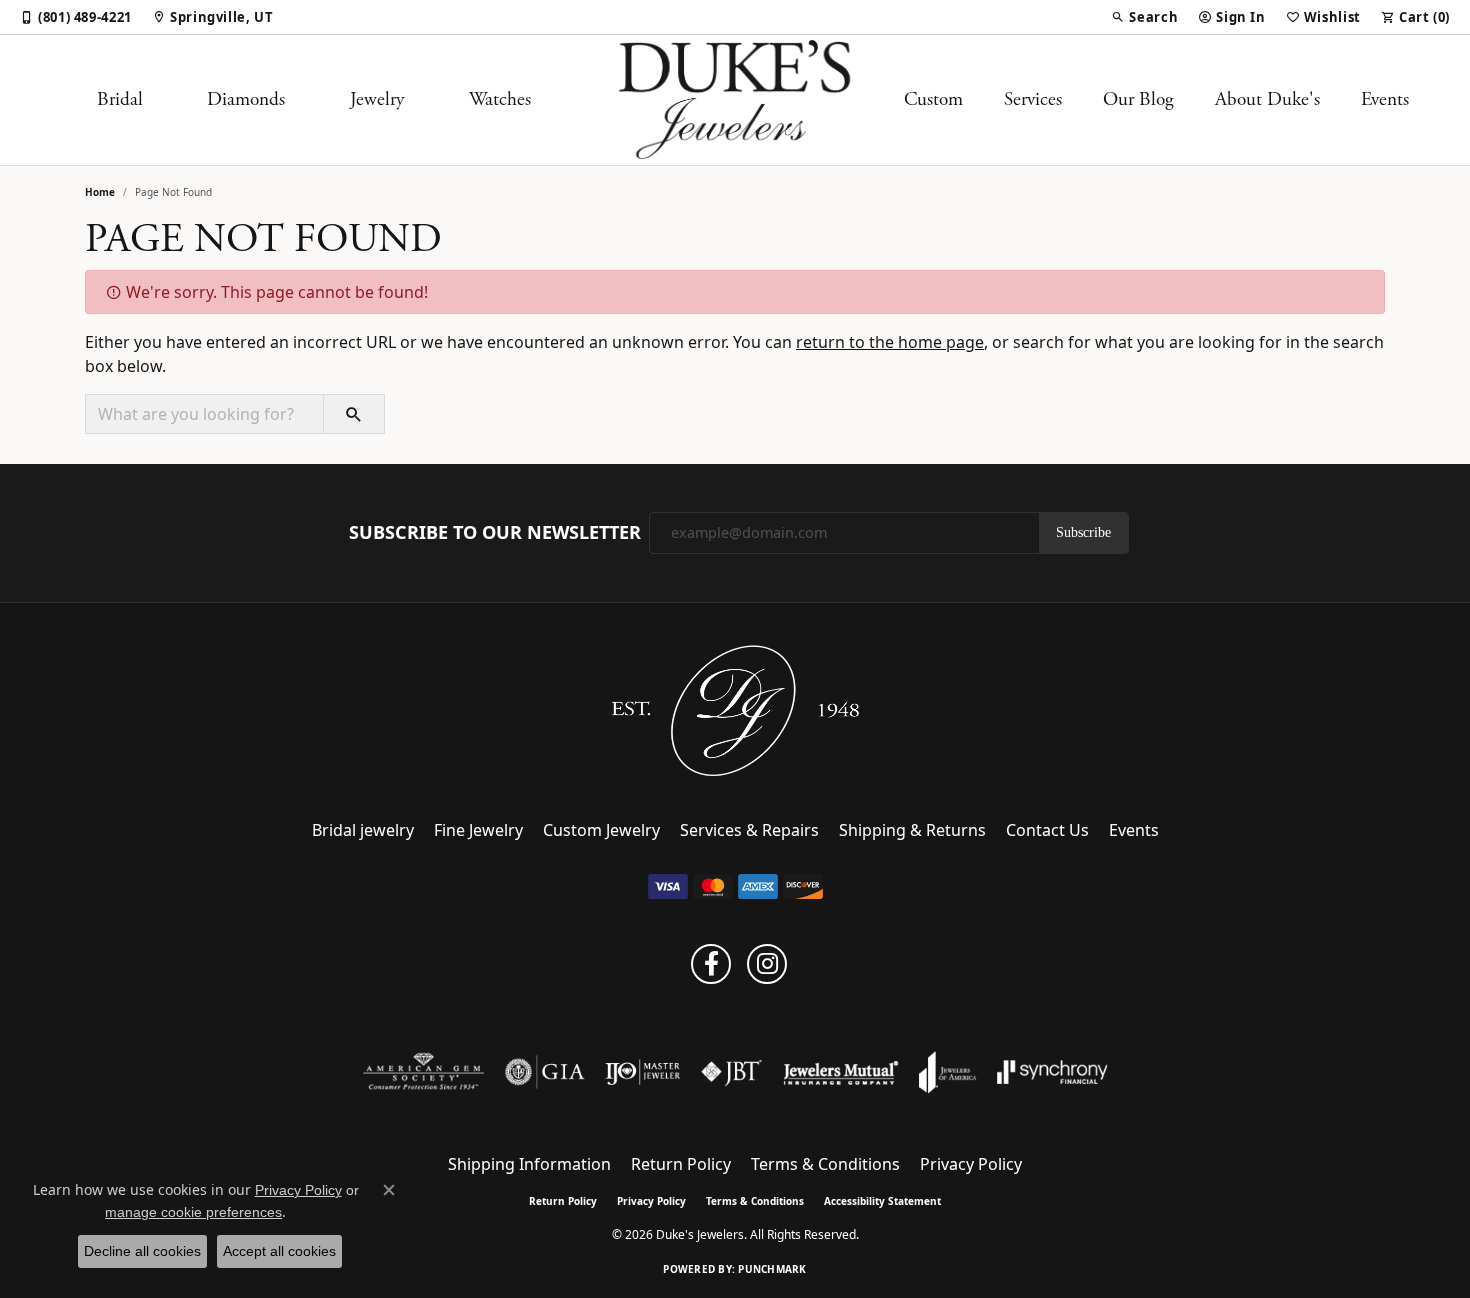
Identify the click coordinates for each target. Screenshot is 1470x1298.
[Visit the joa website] (948, 1072)
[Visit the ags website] (423, 1072)
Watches (500, 99)
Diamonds (246, 99)
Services (1033, 99)
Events (1385, 99)
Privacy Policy (971, 1164)
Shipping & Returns (912, 830)
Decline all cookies (142, 1251)
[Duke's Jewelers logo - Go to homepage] (735, 100)
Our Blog (1138, 99)
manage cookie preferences (193, 1212)
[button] (1144, 17)
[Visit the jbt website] (732, 1072)
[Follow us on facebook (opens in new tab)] (711, 964)
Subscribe (1083, 532)
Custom (933, 99)
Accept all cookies (279, 1251)
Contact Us (1047, 830)
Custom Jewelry (601, 830)
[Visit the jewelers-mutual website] (840, 1072)
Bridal (120, 99)
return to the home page (890, 342)
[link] (76, 17)
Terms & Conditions (825, 1164)
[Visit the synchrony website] (1052, 1072)
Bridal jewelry (363, 830)
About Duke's (1267, 99)
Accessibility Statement (882, 1201)
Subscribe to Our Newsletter (495, 533)
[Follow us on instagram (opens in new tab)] (767, 964)
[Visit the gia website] (545, 1072)
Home (100, 192)
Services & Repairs (749, 830)
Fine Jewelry (478, 830)
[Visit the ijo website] (642, 1072)
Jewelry (377, 99)
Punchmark (772, 1269)
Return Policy (681, 1164)
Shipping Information (529, 1164)
